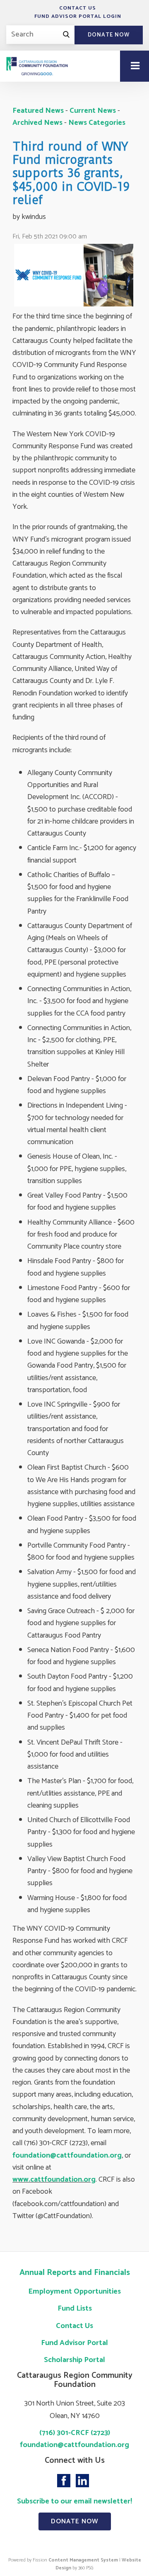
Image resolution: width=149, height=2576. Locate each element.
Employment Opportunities (74, 2292)
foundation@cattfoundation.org (67, 2156)
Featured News (38, 111)
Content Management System (83, 2560)
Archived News (37, 123)
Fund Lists (75, 2309)
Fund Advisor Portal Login (78, 16)
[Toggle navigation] (135, 66)
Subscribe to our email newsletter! (74, 2501)
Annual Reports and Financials (75, 2273)
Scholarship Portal (74, 2360)
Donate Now (109, 35)
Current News (93, 111)
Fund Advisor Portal (74, 2343)
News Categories (97, 123)
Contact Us (78, 8)
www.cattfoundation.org (54, 2180)
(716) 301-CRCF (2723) (75, 2433)
